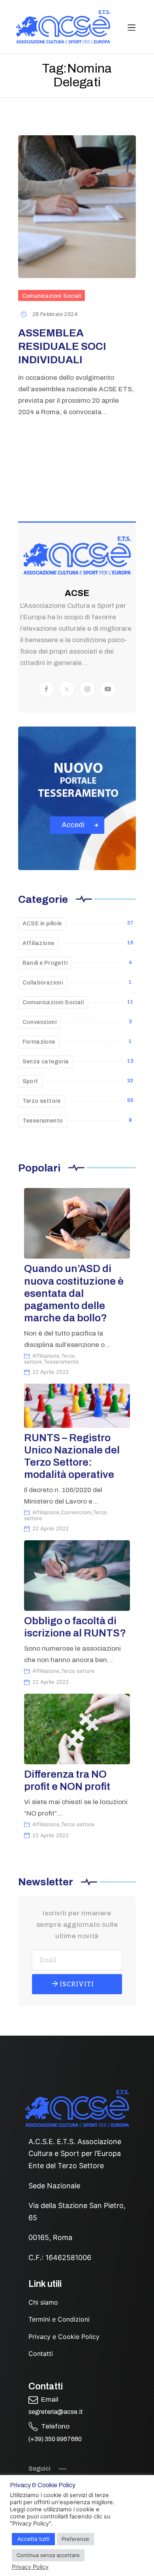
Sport (30, 1081)
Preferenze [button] (75, 2539)
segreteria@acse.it (56, 2412)
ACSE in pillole (42, 924)
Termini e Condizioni (59, 2319)
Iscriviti (76, 1984)
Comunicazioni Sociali (52, 296)
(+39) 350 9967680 (55, 2439)
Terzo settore (42, 1101)
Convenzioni (39, 1022)
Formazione (39, 1042)
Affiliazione (38, 943)
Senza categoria (46, 1062)
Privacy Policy (30, 2567)
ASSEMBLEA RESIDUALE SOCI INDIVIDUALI (62, 346)
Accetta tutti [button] (33, 2539)
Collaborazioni (43, 983)
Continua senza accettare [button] (48, 2555)
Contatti (41, 2354)
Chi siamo (43, 2302)
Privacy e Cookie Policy (64, 2337)
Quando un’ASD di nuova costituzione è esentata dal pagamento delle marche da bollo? (74, 1293)
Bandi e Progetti (45, 963)
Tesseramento (43, 1121)
